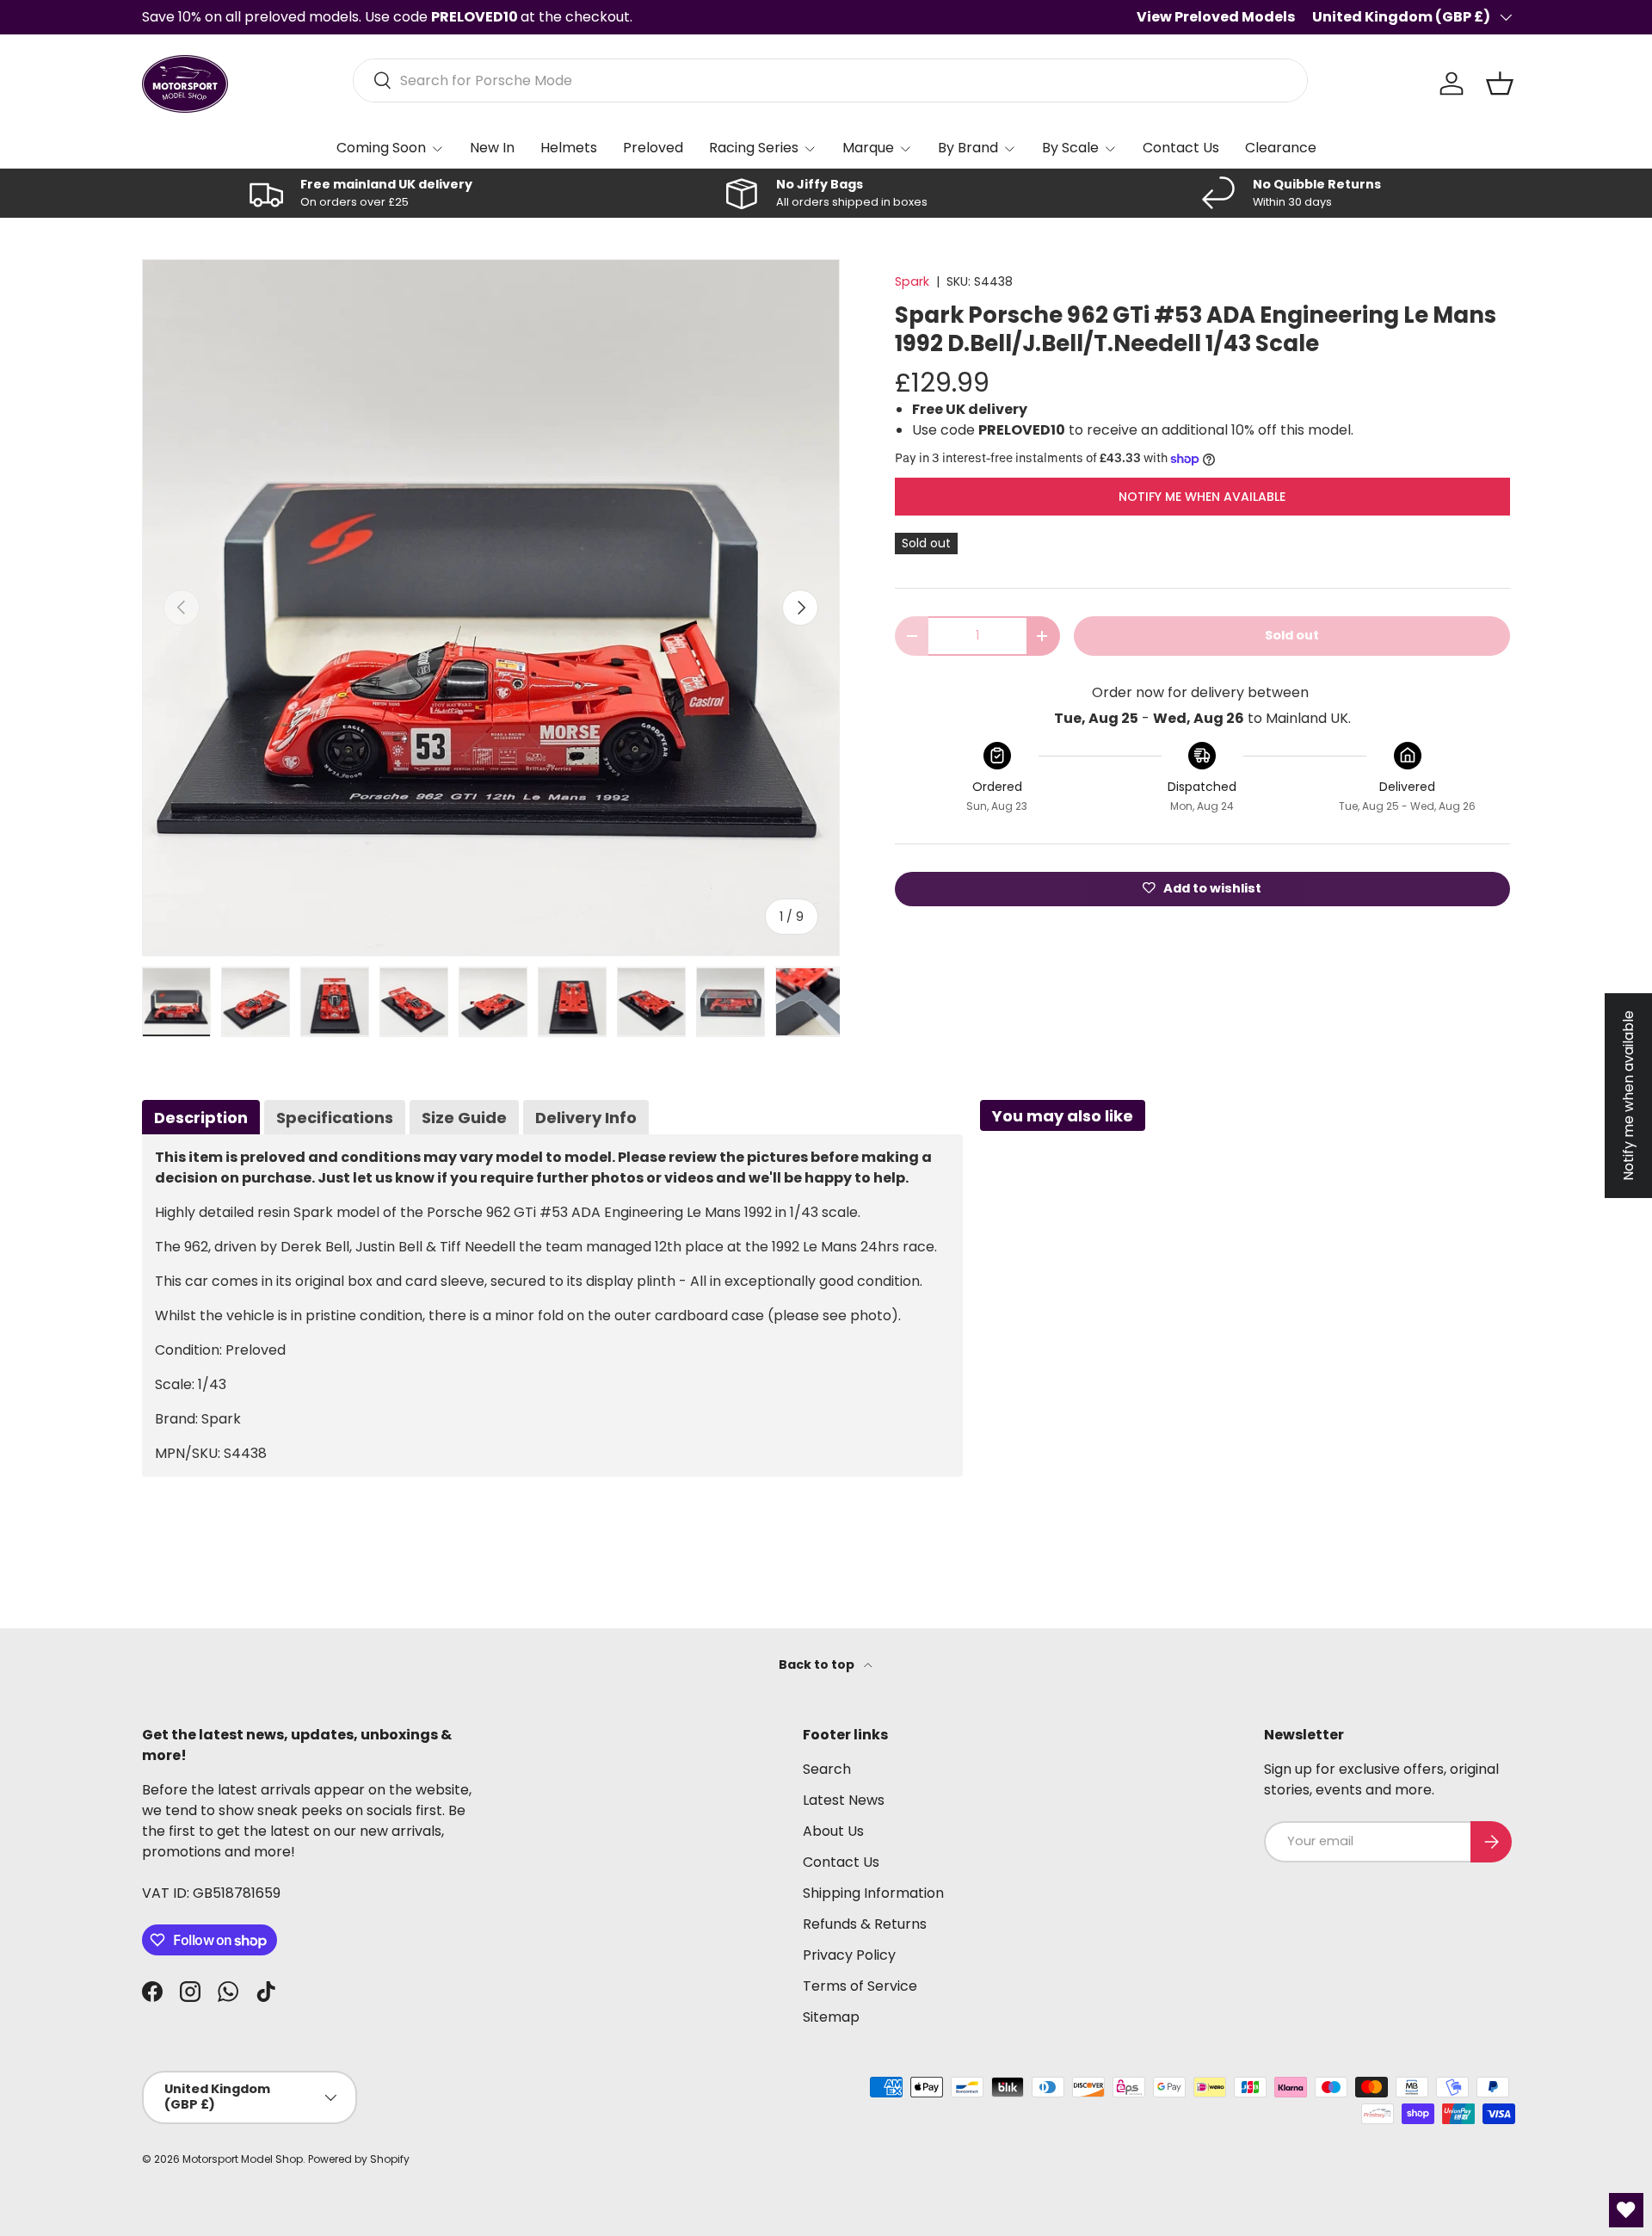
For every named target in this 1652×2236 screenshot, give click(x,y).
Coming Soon (381, 148)
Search (827, 1769)
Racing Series (754, 148)
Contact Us (1181, 148)
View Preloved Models (1216, 17)
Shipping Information (873, 1893)
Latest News (844, 1800)
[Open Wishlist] (1626, 2210)
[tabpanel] (552, 1306)
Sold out (1292, 635)
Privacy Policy (849, 1955)
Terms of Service (860, 1986)
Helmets (569, 148)
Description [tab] (201, 1118)
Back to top (818, 1665)
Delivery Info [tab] (586, 1118)
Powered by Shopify (359, 2159)
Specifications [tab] (335, 1118)
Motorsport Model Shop (243, 2159)
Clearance (1281, 148)
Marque (868, 148)
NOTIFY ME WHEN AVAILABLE (1202, 497)
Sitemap (831, 2017)
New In (492, 148)
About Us (833, 1831)
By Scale (1070, 148)
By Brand (968, 148)
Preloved (653, 148)
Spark (912, 281)
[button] (1500, 83)
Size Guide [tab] (464, 1118)
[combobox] (831, 80)
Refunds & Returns (865, 1924)
